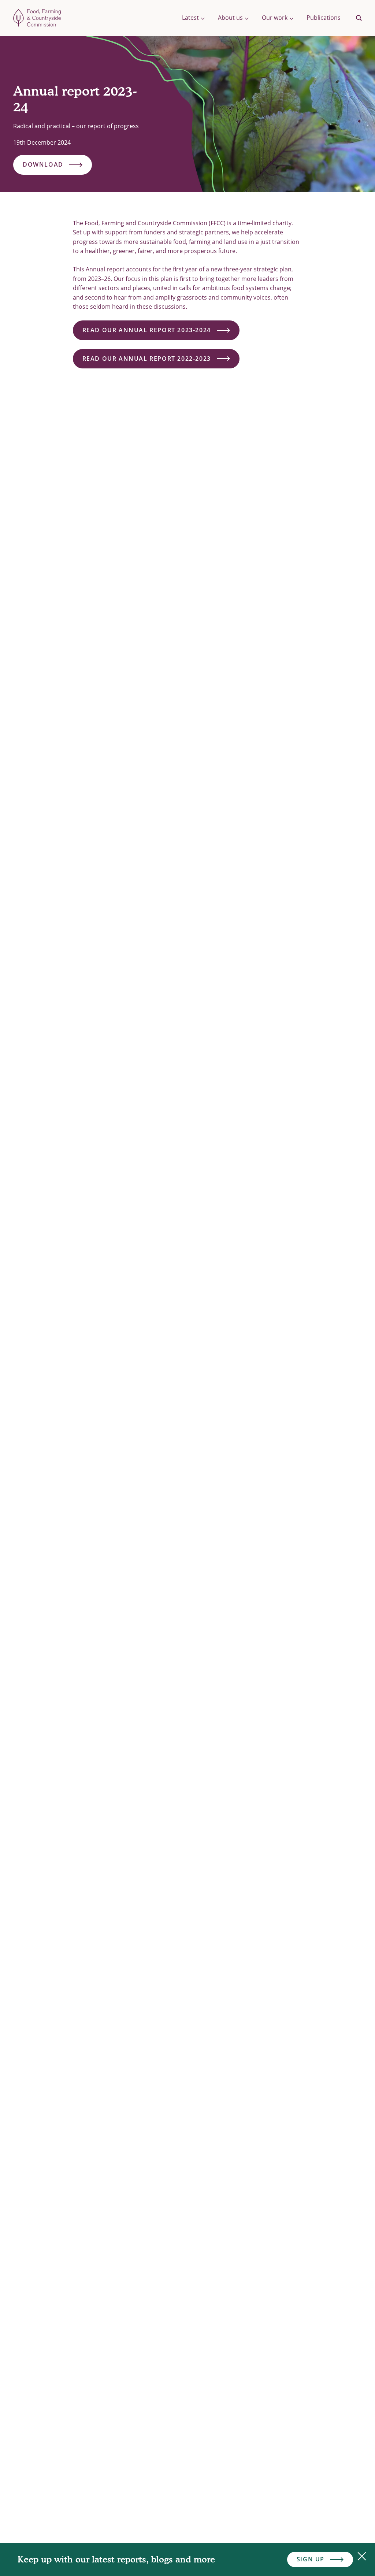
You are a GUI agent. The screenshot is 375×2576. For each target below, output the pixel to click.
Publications (324, 18)
